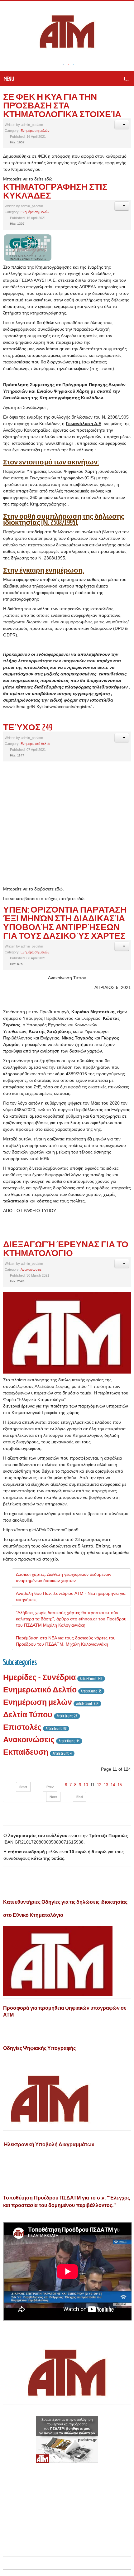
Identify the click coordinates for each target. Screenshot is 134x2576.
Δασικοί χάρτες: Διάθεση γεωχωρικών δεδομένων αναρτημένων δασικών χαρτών (64, 1577)
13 (106, 1785)
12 (99, 1785)
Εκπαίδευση (26, 1752)
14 (113, 1785)
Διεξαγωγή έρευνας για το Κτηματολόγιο (66, 1248)
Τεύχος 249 (28, 727)
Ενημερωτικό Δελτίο (35, 744)
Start (23, 1787)
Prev (50, 1787)
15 (120, 1785)
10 (86, 1785)
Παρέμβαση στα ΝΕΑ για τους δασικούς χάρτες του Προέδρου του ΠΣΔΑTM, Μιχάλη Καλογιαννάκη (66, 1641)
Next (53, 1797)
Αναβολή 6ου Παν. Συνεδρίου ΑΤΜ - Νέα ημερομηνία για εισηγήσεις (71, 1596)
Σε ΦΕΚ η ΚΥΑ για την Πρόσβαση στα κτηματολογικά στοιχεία (62, 105)
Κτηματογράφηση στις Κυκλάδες (55, 191)
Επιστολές (22, 1727)
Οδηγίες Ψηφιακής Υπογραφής (39, 2048)
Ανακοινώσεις (31, 1269)
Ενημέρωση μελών (35, 131)
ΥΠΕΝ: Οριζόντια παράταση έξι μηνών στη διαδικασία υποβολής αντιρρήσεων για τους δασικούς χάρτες (65, 922)
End (80, 1797)
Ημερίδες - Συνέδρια (39, 1677)
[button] (122, 125)
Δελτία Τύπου (28, 1714)
